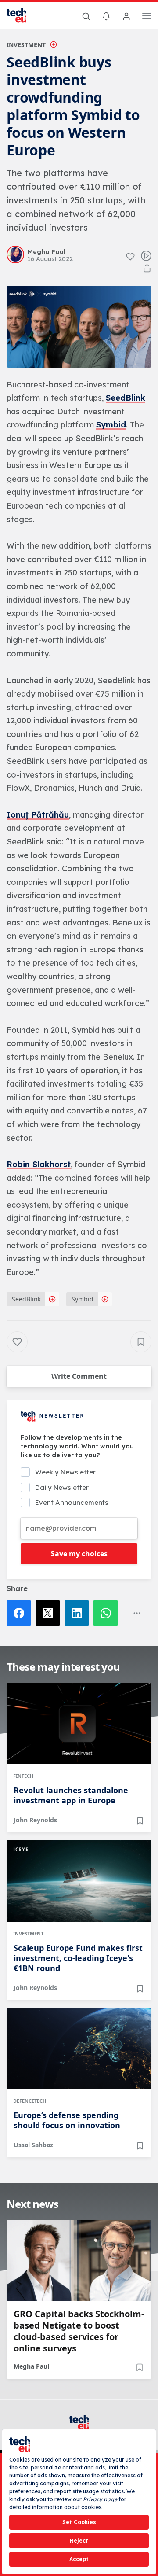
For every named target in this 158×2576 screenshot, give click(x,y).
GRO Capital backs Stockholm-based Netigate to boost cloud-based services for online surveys (79, 2331)
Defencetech (30, 2101)
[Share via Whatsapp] (108, 1613)
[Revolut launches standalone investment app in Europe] (79, 1723)
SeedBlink (126, 398)
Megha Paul (31, 2366)
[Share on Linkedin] (79, 1613)
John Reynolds (35, 1820)
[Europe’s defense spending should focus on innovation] (79, 2049)
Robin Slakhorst (39, 1164)
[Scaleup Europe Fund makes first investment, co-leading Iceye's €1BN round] (79, 1881)
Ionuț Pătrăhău (38, 815)
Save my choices (79, 1554)
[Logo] (22, 15)
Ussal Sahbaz (33, 2145)
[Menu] (147, 17)
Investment (26, 45)
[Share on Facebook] (21, 1613)
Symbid (111, 425)
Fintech (23, 1776)
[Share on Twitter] (50, 1613)
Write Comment (79, 1376)
